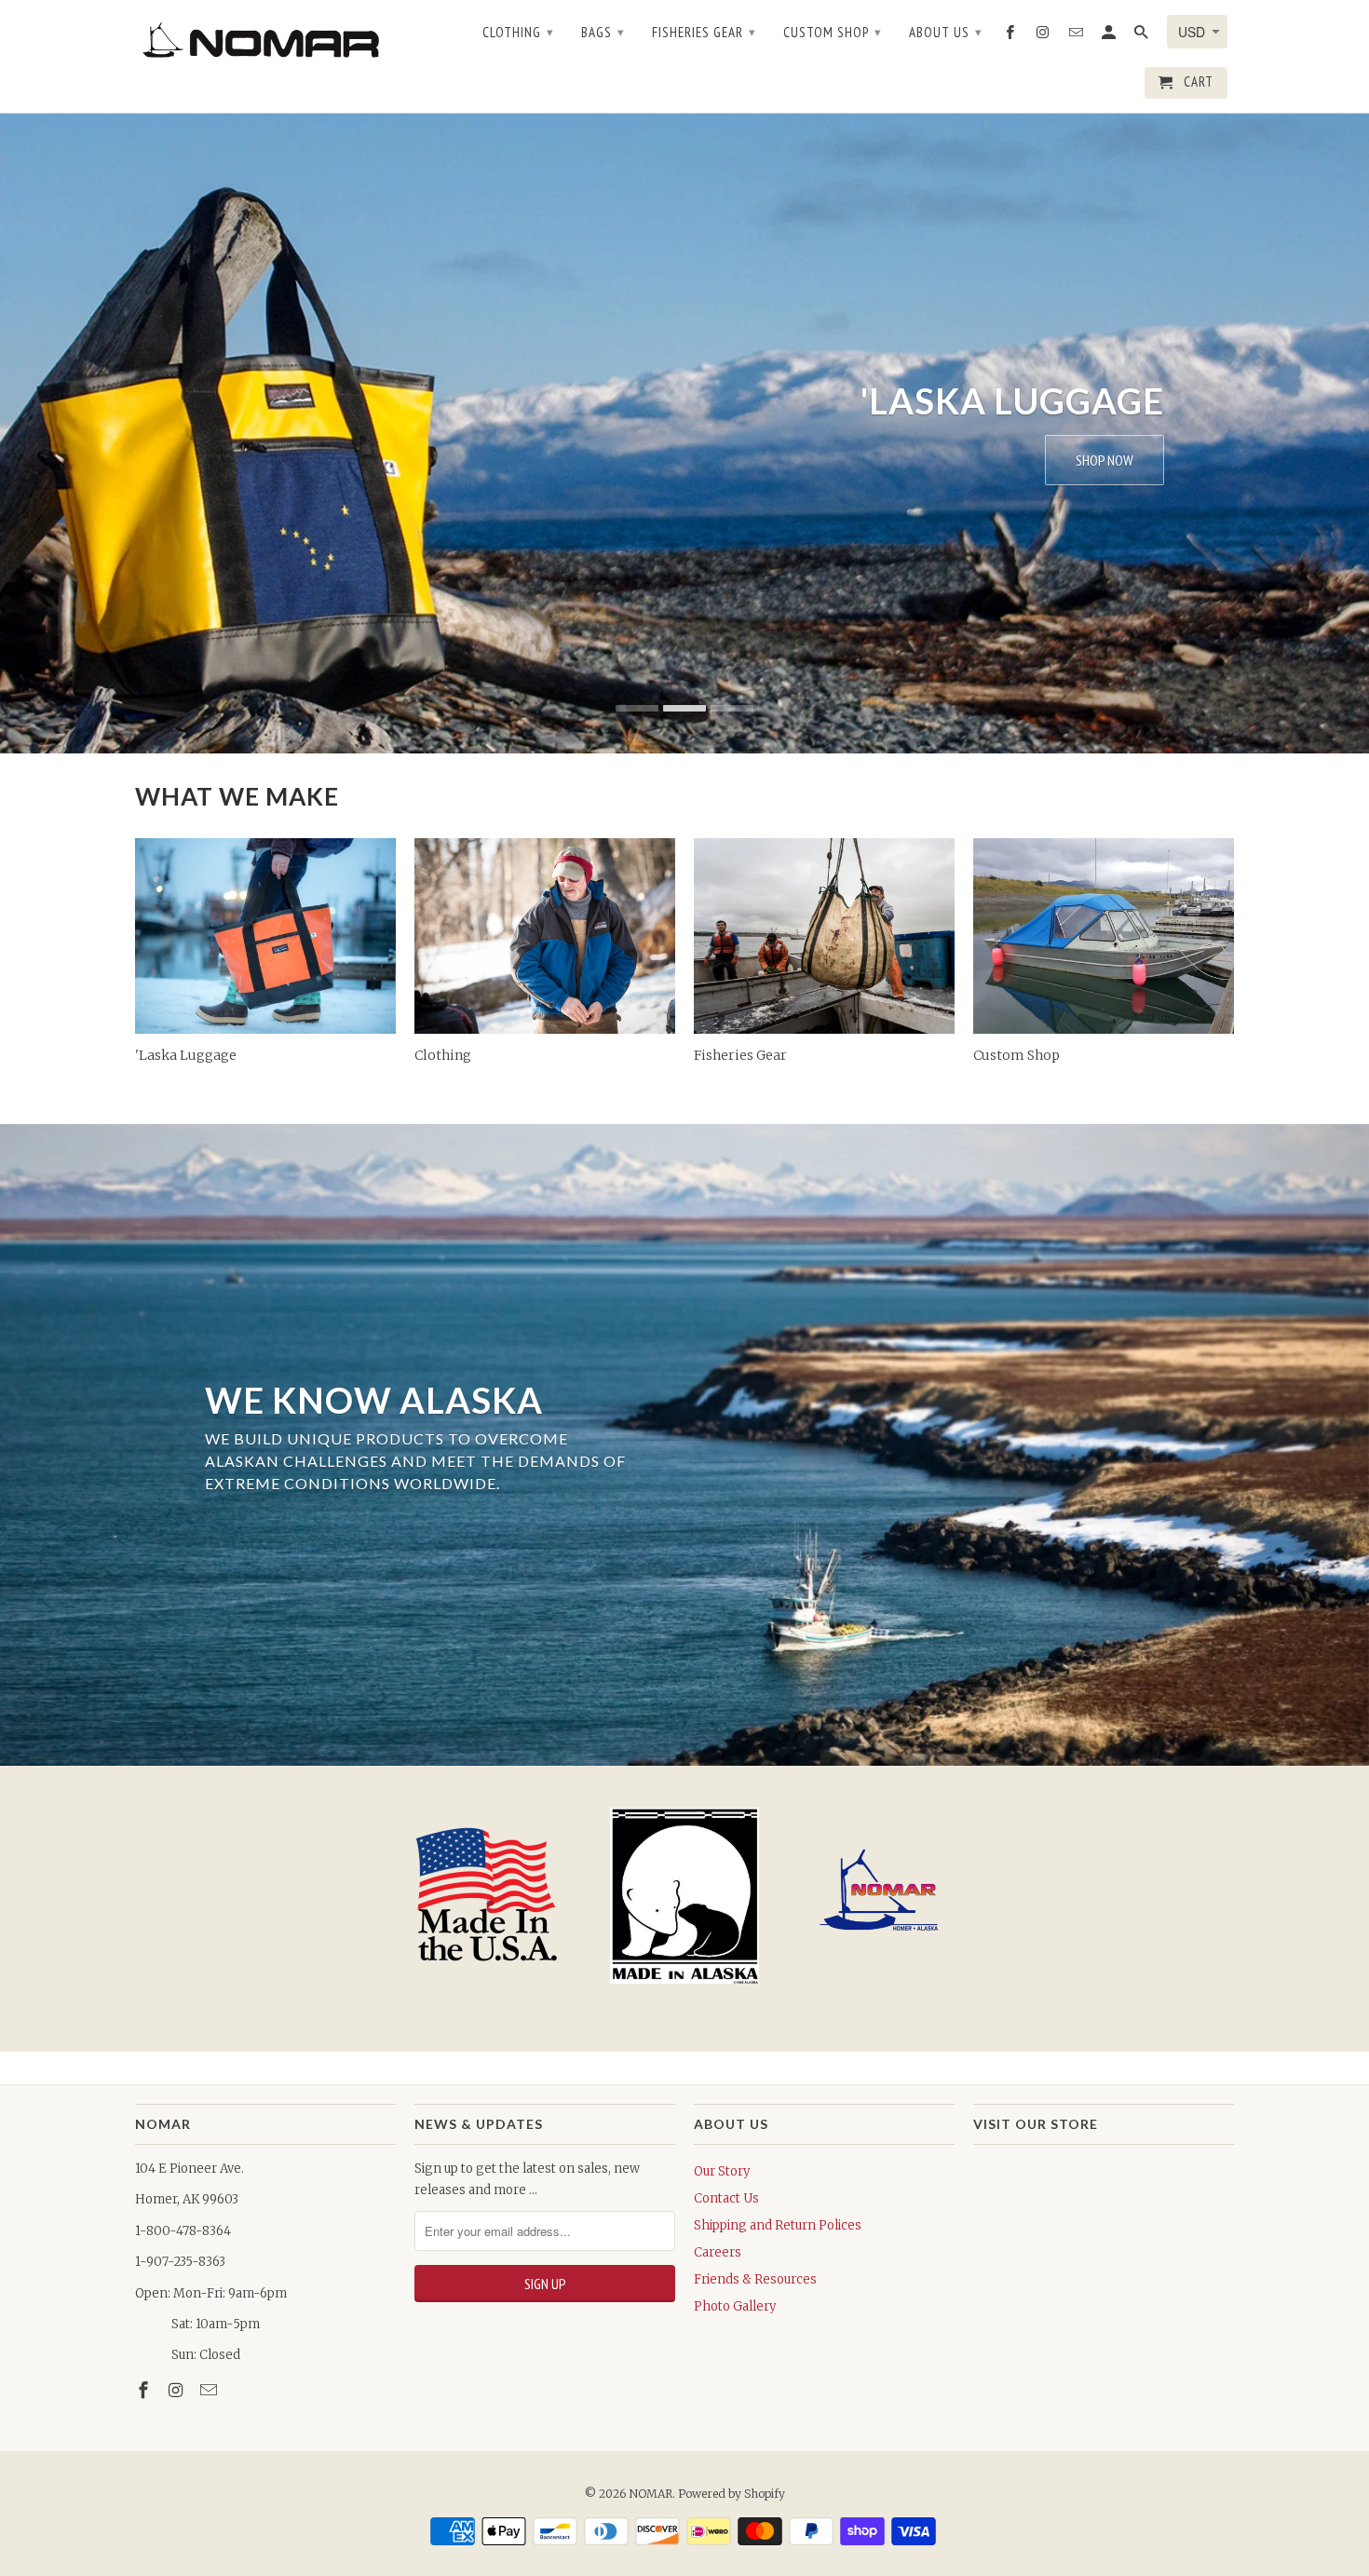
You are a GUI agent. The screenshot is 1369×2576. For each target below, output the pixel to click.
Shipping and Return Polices (778, 2225)
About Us (946, 32)
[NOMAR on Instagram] (178, 2390)
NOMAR (651, 2494)
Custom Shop (833, 32)
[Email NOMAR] (210, 2390)
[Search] (1143, 36)
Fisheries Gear (704, 32)
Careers (718, 2252)
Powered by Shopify (732, 2494)
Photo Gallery (735, 2306)
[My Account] (1110, 36)
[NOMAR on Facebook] (145, 2390)
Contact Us (726, 2198)
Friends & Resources (755, 2279)
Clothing (518, 32)
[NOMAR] (265, 39)
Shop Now (1105, 460)
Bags (603, 32)
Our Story (722, 2171)
